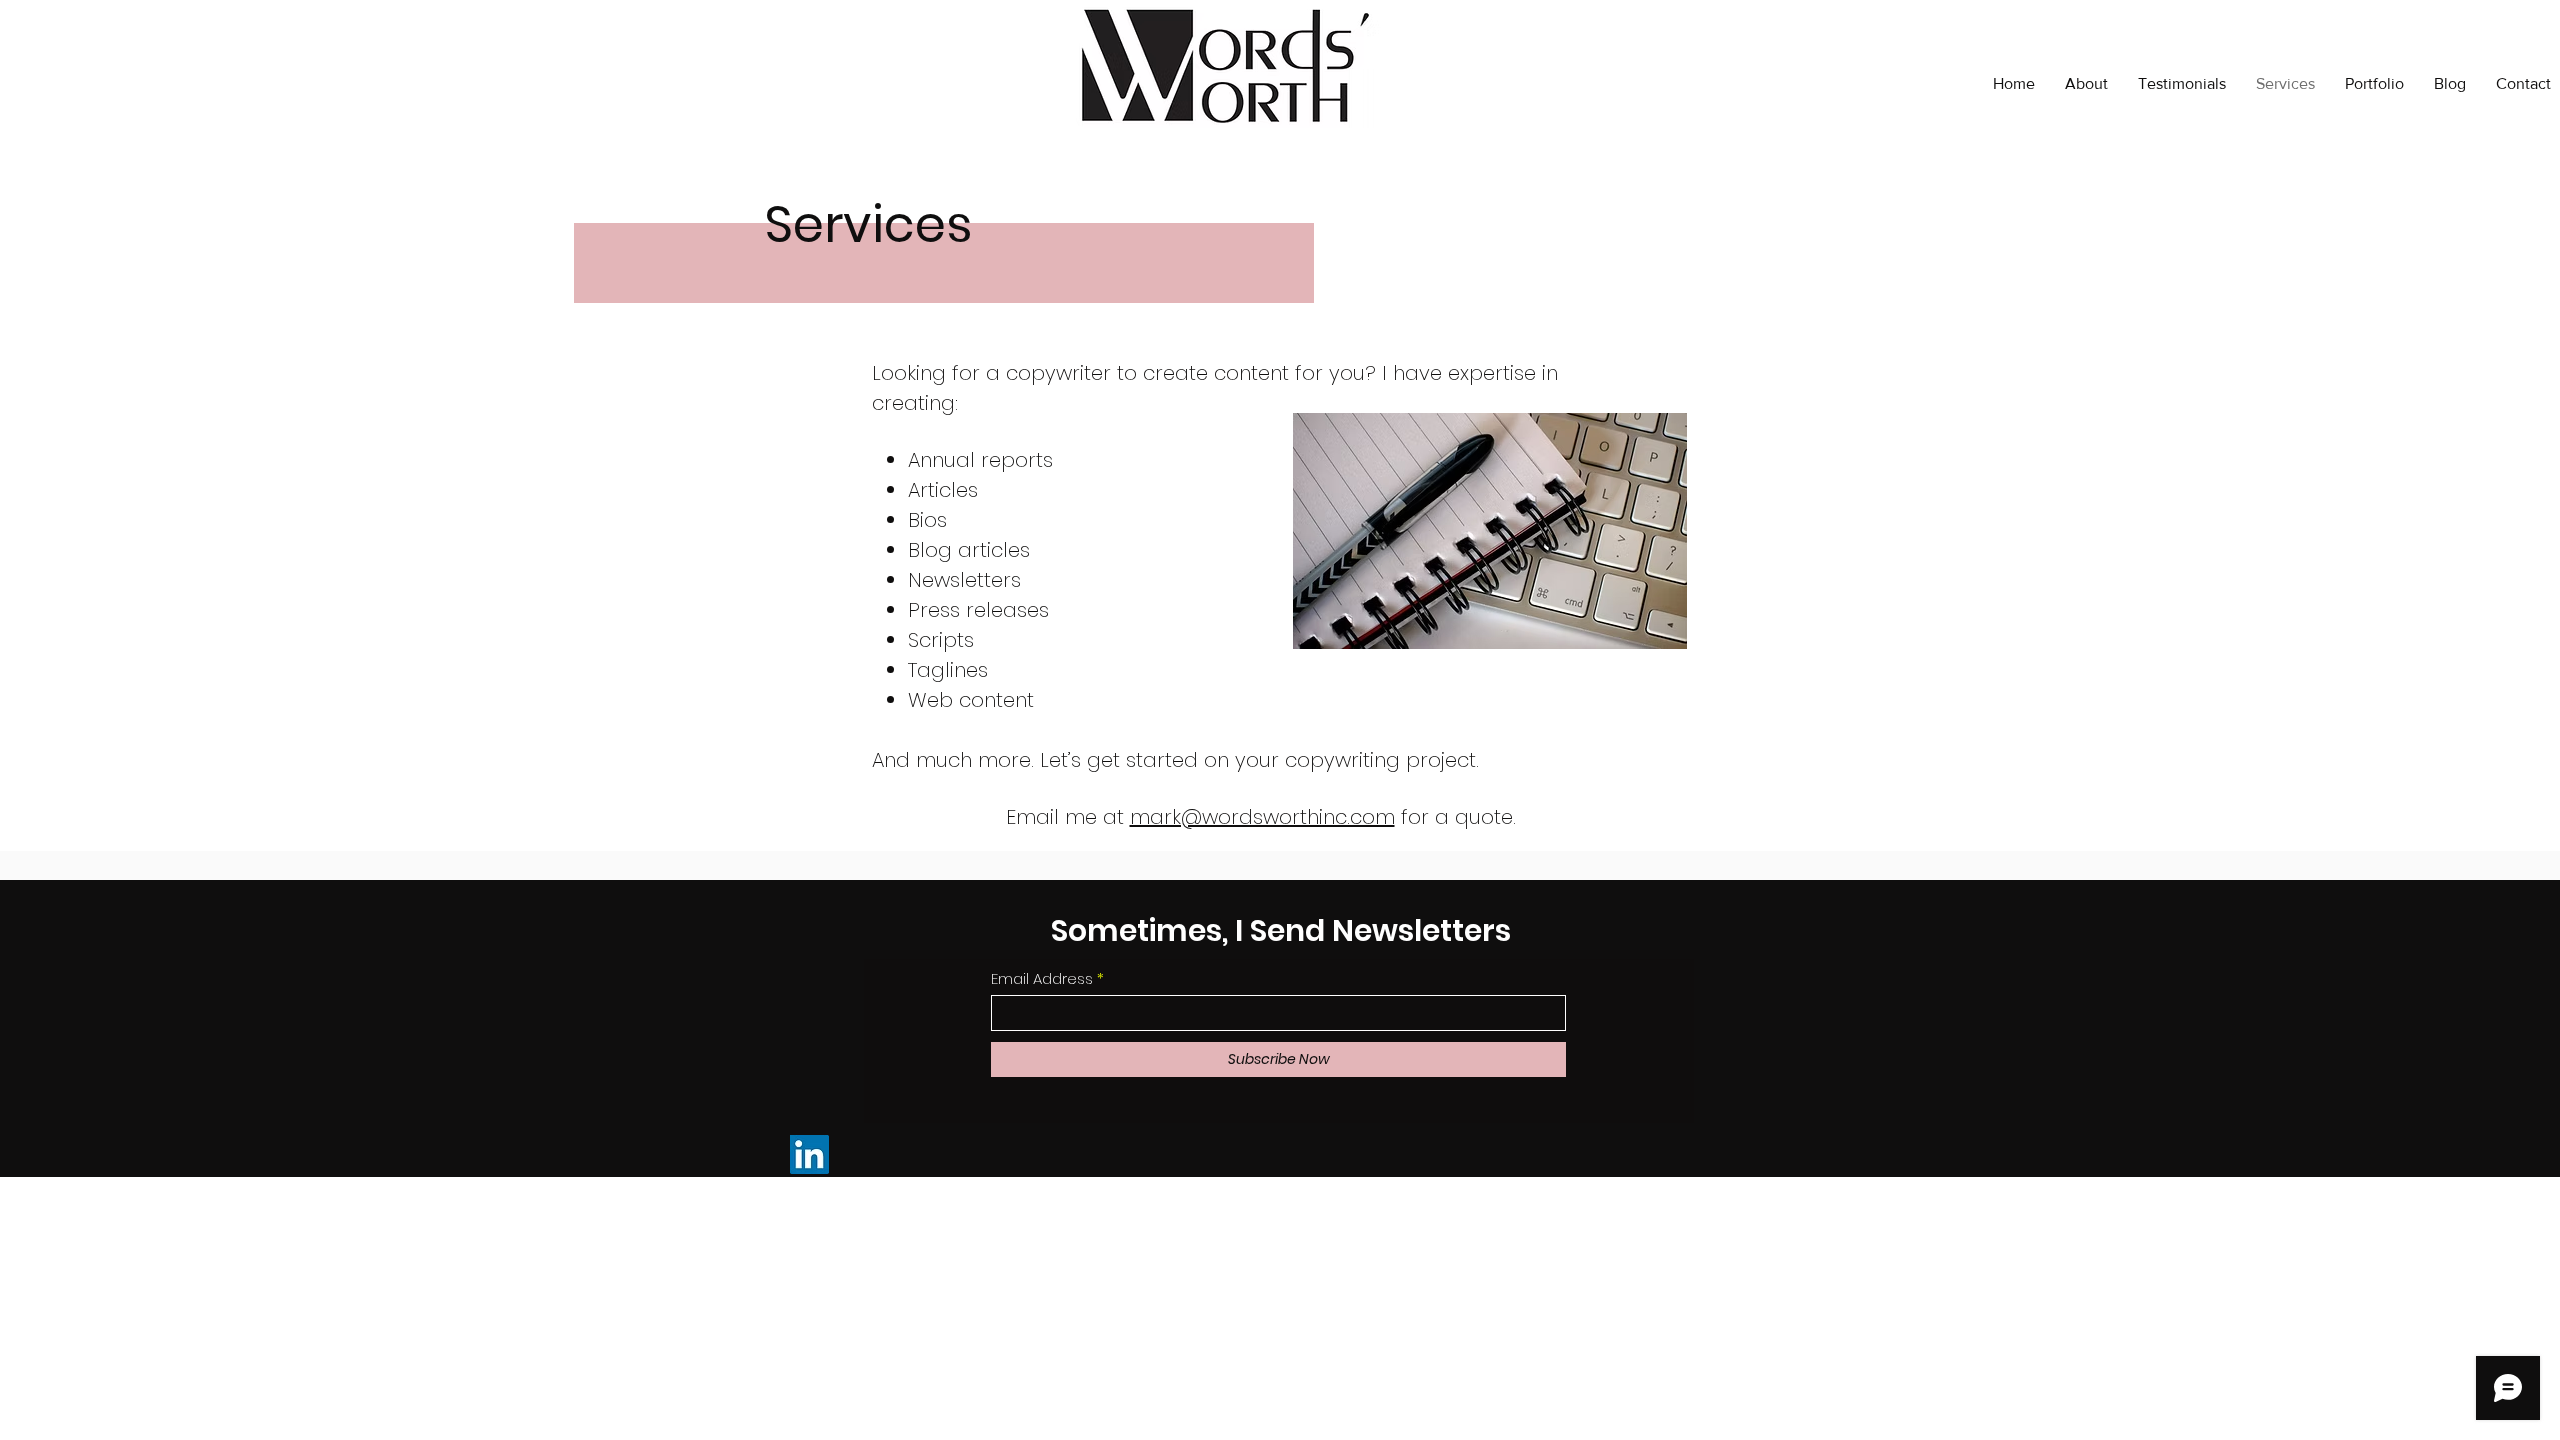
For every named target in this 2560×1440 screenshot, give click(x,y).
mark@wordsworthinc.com (1262, 817)
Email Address (1042, 978)
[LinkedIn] (809, 1154)
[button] (2374, 84)
